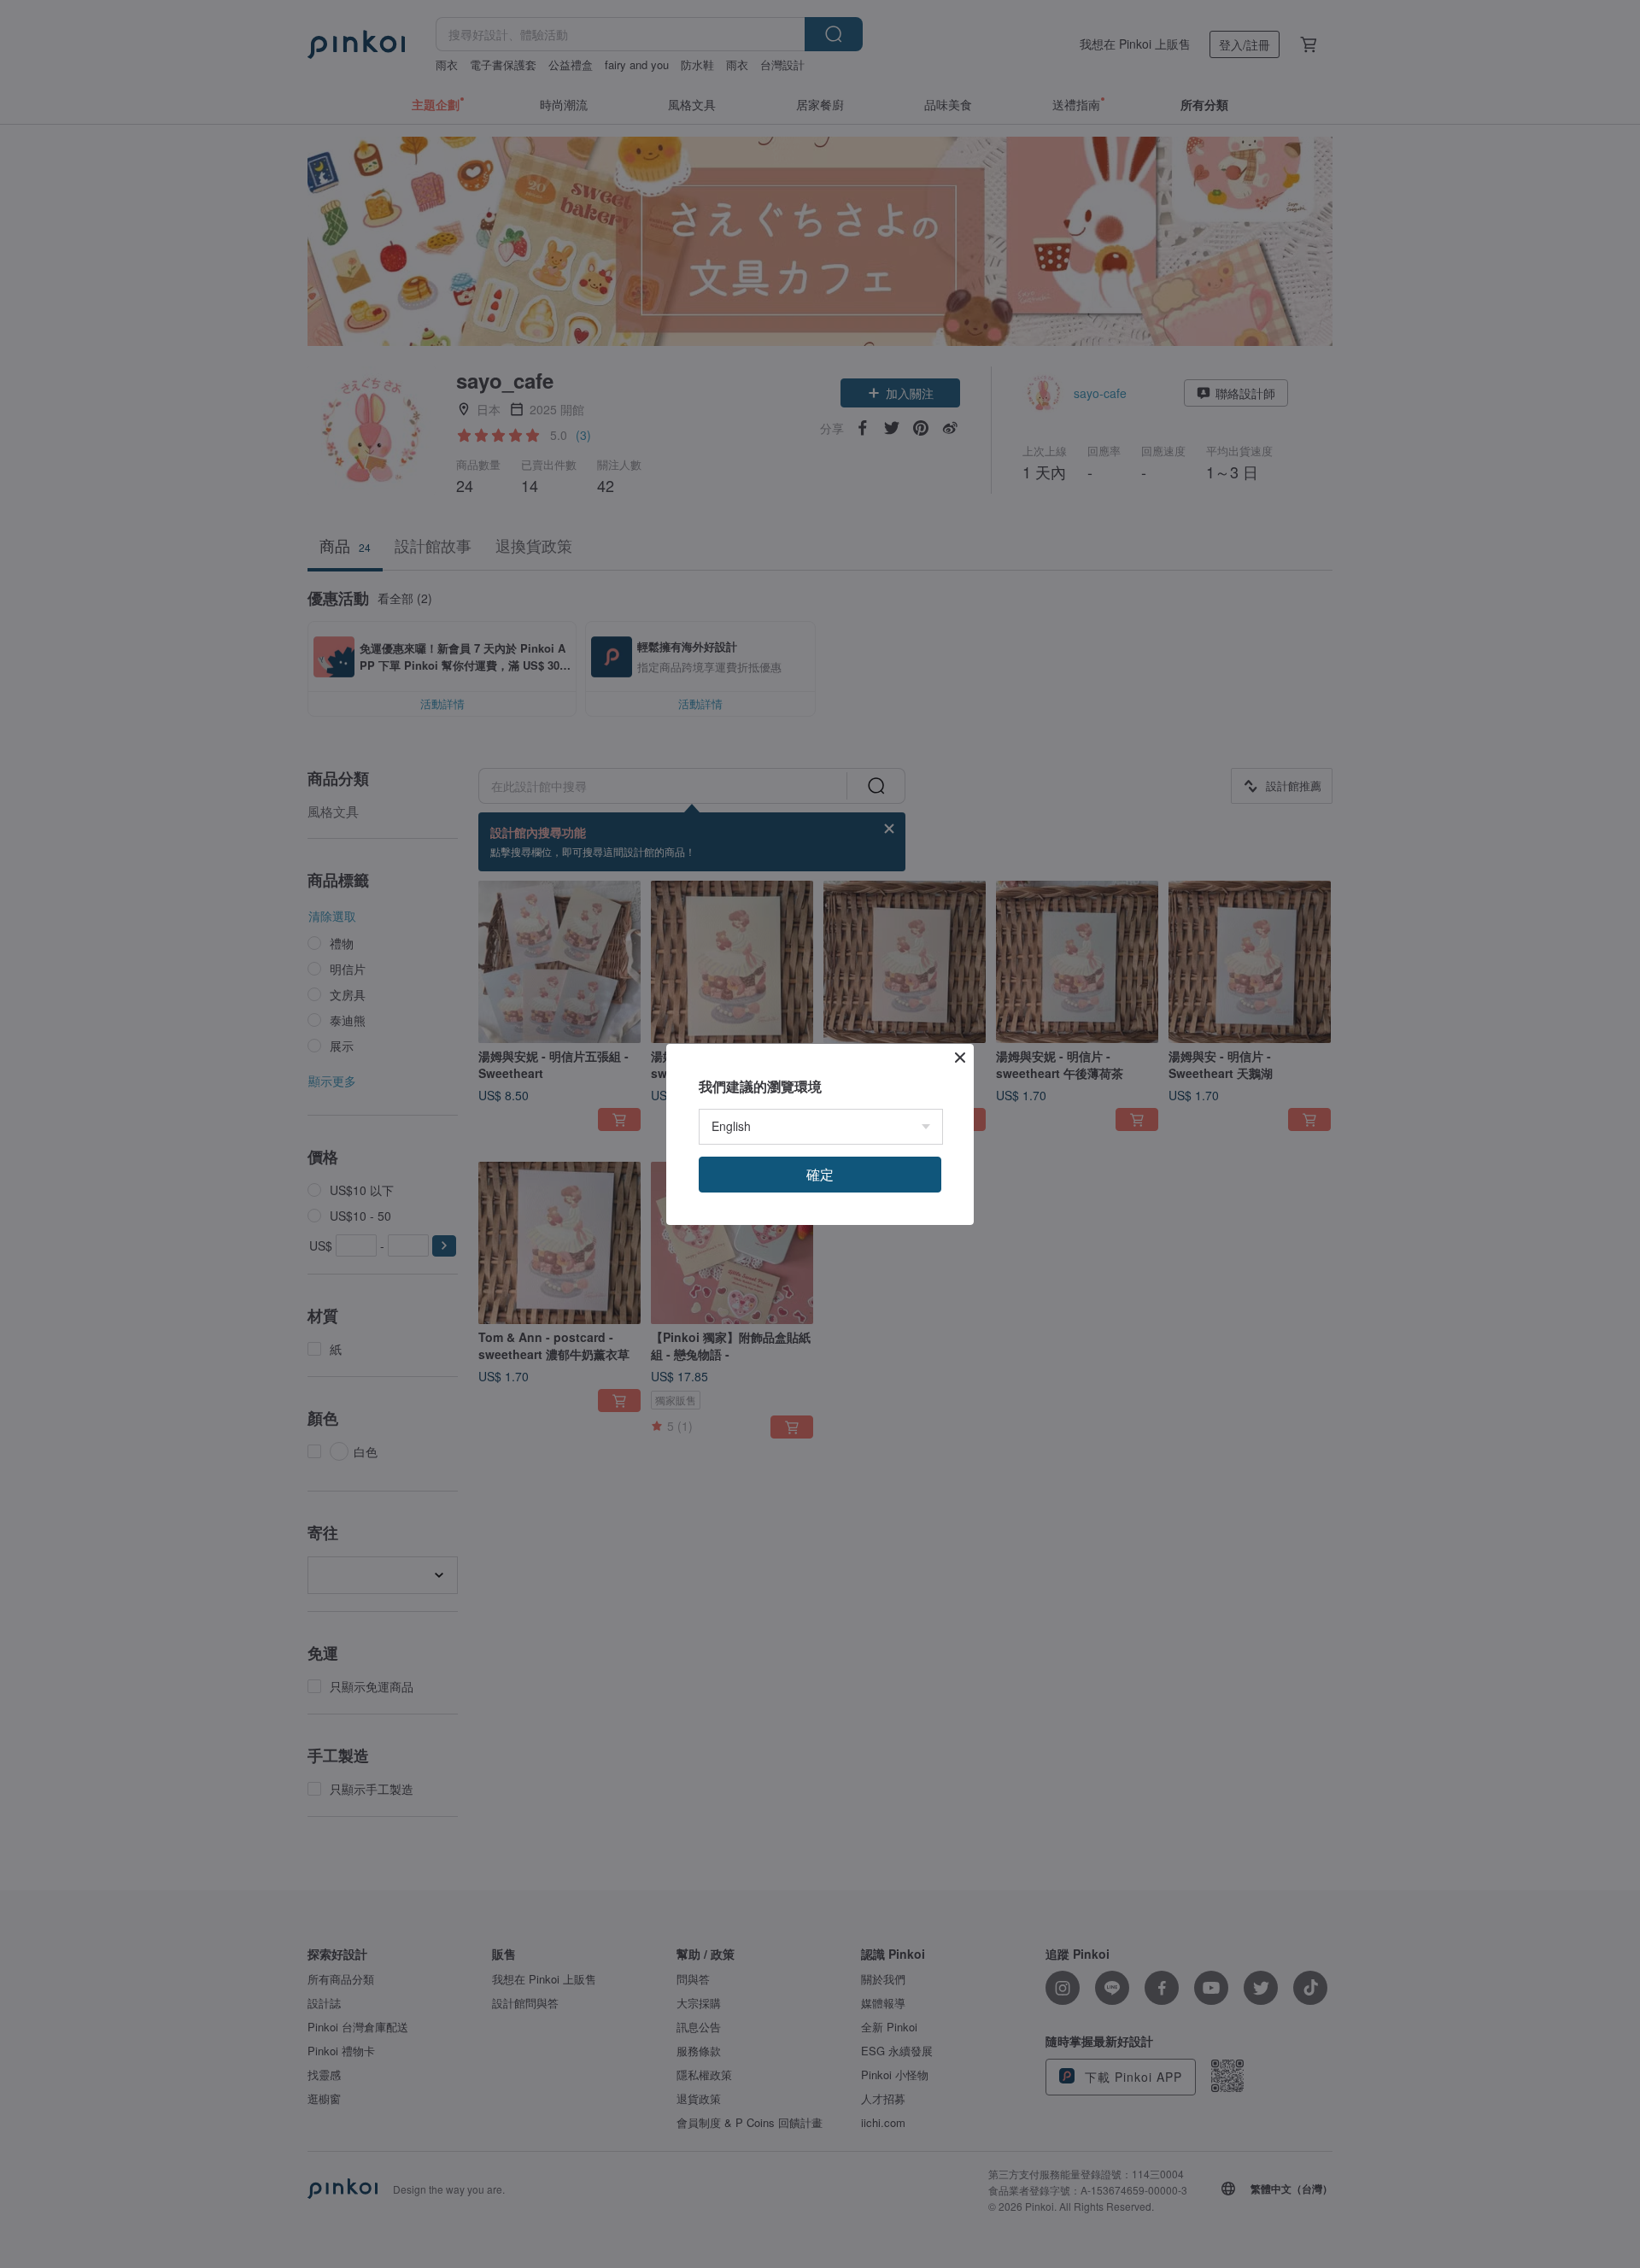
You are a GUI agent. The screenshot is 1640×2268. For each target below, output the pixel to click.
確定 (820, 1174)
